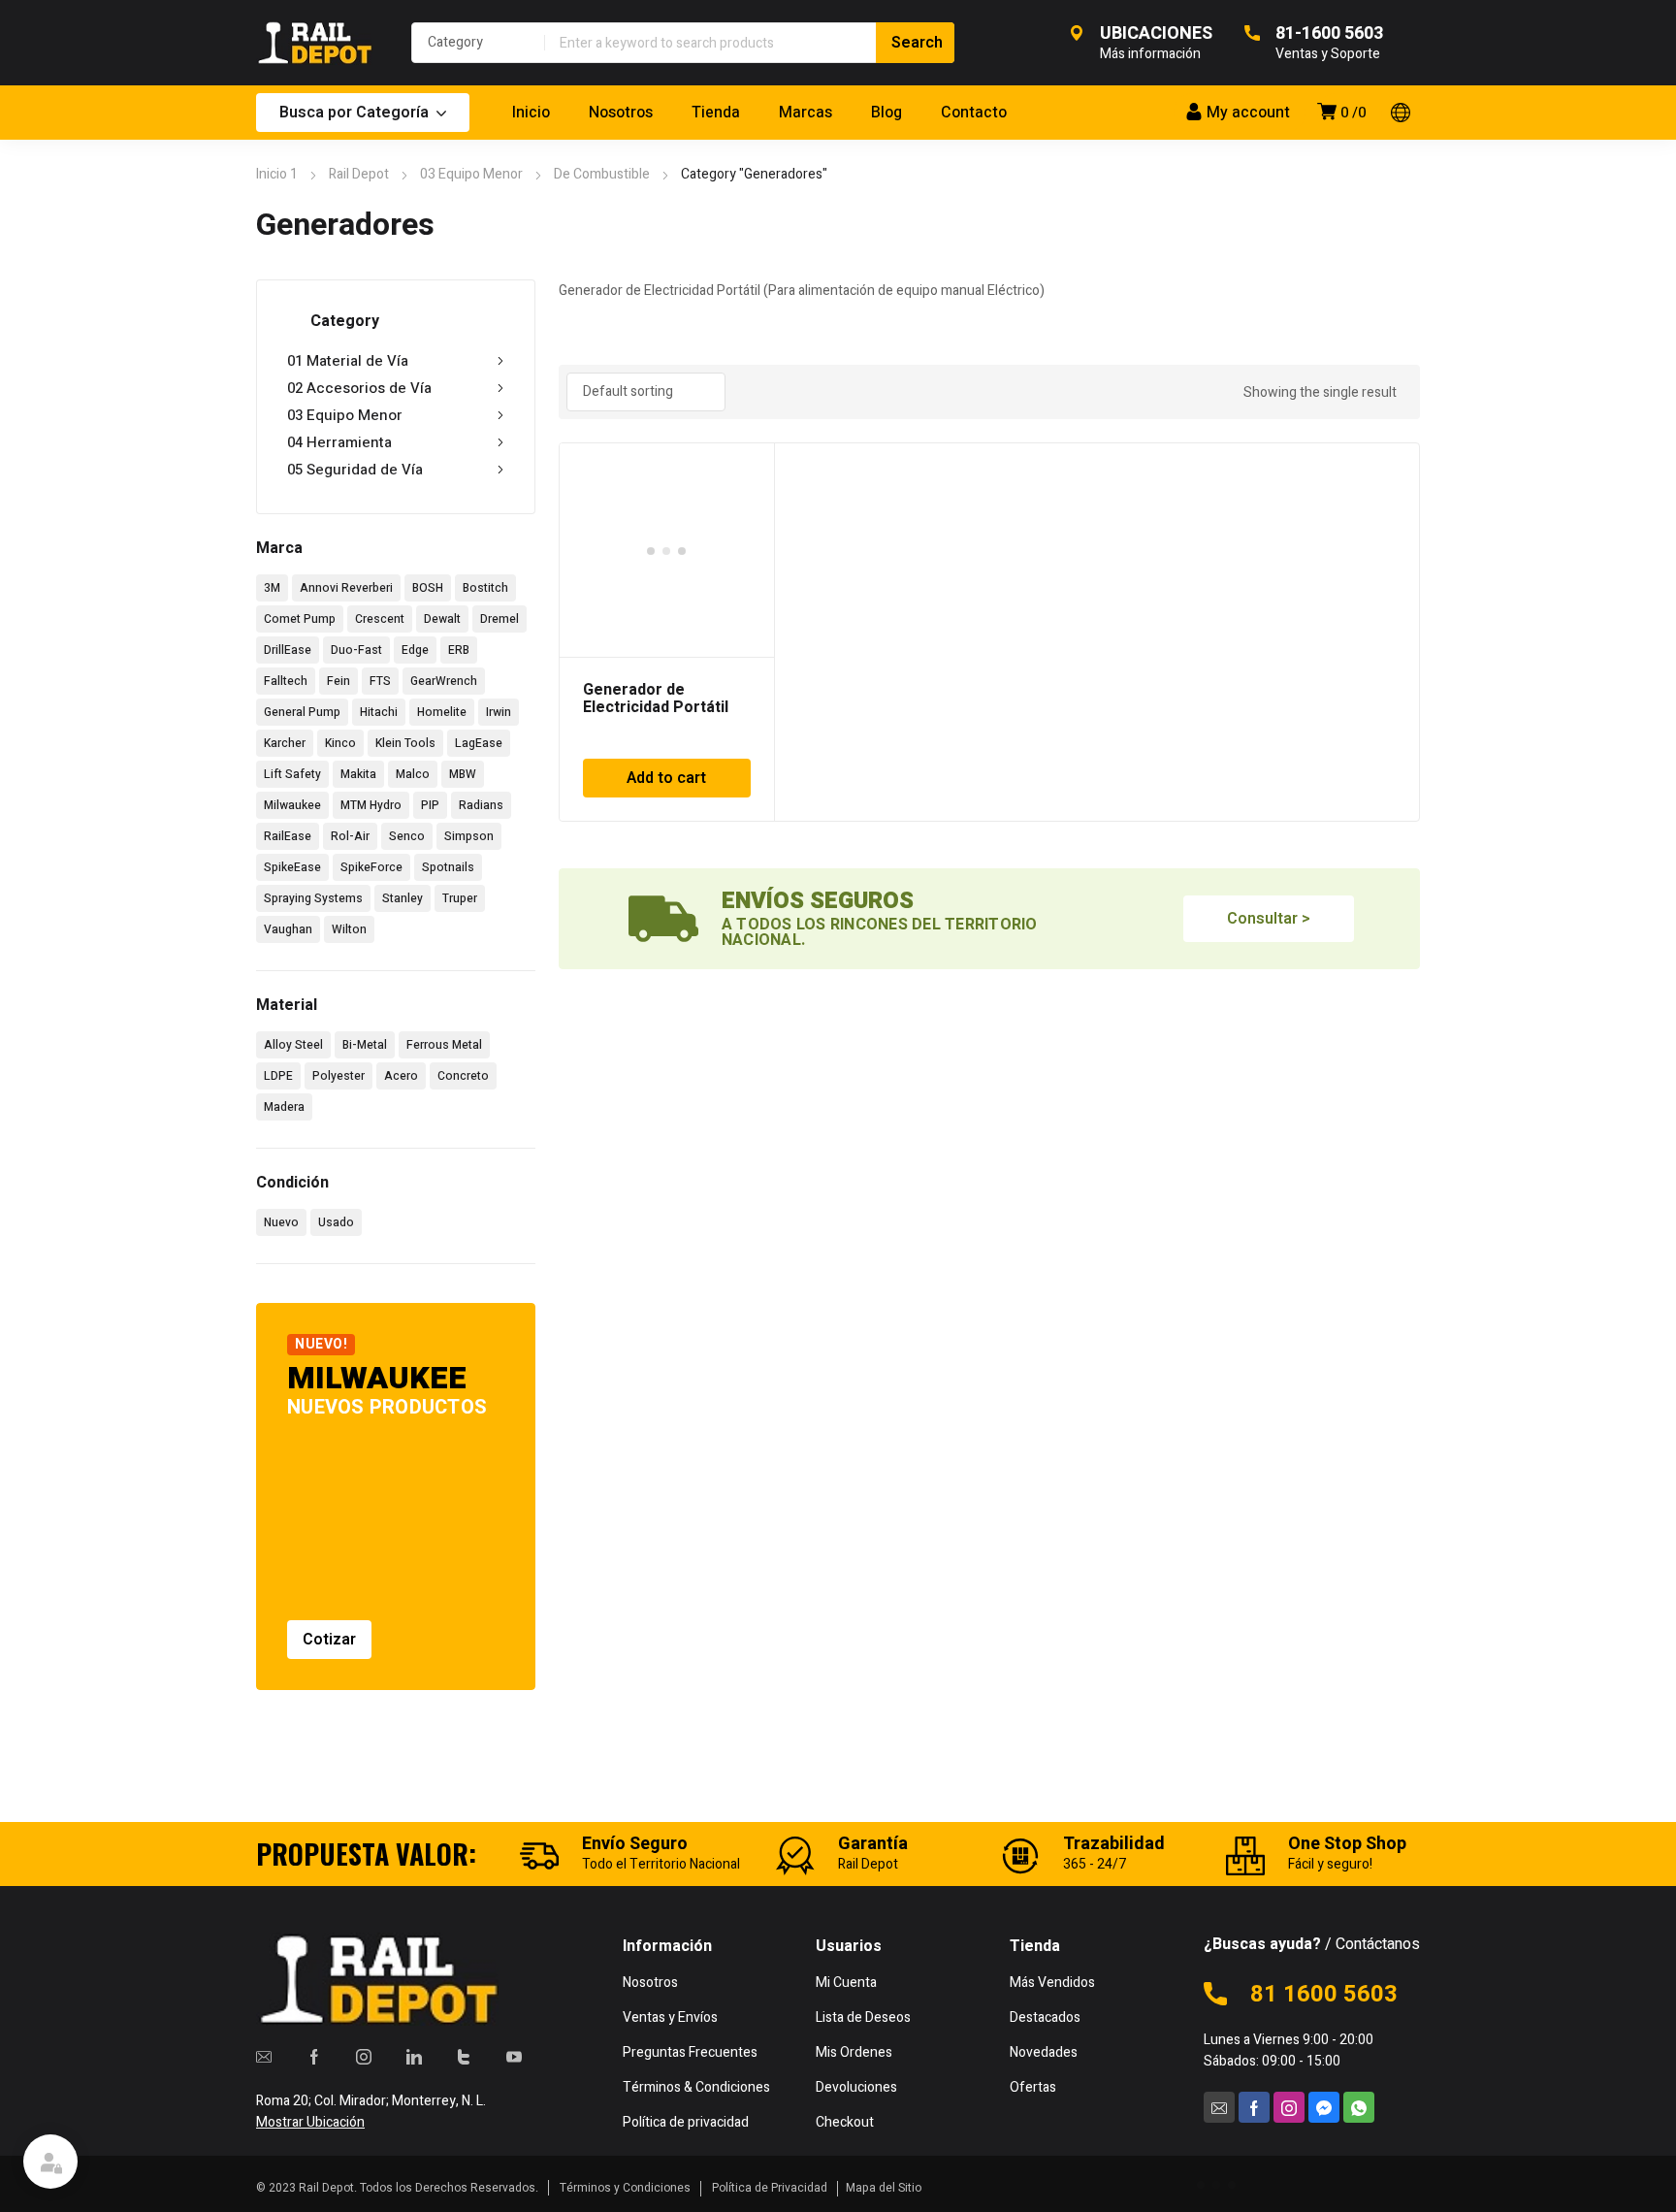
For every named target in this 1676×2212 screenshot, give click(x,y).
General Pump (302, 712)
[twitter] (464, 2057)
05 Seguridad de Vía (355, 470)
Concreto (463, 1076)
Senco (407, 836)
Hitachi (379, 712)
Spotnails (448, 867)
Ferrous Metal (444, 1045)
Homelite (442, 712)
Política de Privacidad (770, 2188)
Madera (284, 1107)
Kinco (340, 743)
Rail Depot (359, 174)
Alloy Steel (293, 1045)
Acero (401, 1076)
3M (272, 588)
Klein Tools (405, 743)
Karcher (285, 743)
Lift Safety (292, 774)
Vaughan (288, 929)
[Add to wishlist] (749, 469)
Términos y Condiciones (625, 2188)
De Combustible (602, 174)
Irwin (499, 712)
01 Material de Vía (348, 361)
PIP (430, 805)
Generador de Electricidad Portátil (656, 699)
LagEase (479, 743)
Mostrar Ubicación (310, 2122)
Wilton (349, 929)
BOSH (428, 588)
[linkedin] (414, 2057)
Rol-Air (350, 836)
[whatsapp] (1359, 2107)
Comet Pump (300, 619)
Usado (336, 1222)
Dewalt (442, 619)
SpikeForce (371, 867)
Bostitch (485, 588)
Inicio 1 (277, 174)
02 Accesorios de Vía (359, 388)
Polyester (338, 1076)
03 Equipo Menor (471, 174)
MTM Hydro (371, 805)
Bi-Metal (365, 1045)
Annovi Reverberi (346, 588)
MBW (463, 774)
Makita (358, 774)
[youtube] (514, 2057)
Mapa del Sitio (884, 2188)
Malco (413, 774)
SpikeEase (292, 867)
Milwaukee (292, 805)
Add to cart (666, 778)
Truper (460, 898)
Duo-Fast (356, 650)
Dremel (500, 619)
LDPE (278, 1076)
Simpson (469, 836)
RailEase (288, 836)
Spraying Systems (313, 898)
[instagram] (364, 2057)
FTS (380, 681)
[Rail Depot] (314, 43)
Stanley (403, 898)
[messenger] (1324, 2107)
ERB (459, 650)
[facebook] (314, 2057)
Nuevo (281, 1222)
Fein (338, 681)
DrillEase (288, 650)
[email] (264, 2057)
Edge (415, 650)
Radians (481, 805)
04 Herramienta (339, 442)
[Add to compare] (749, 494)
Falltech (286, 681)
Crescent (380, 619)
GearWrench (444, 681)
